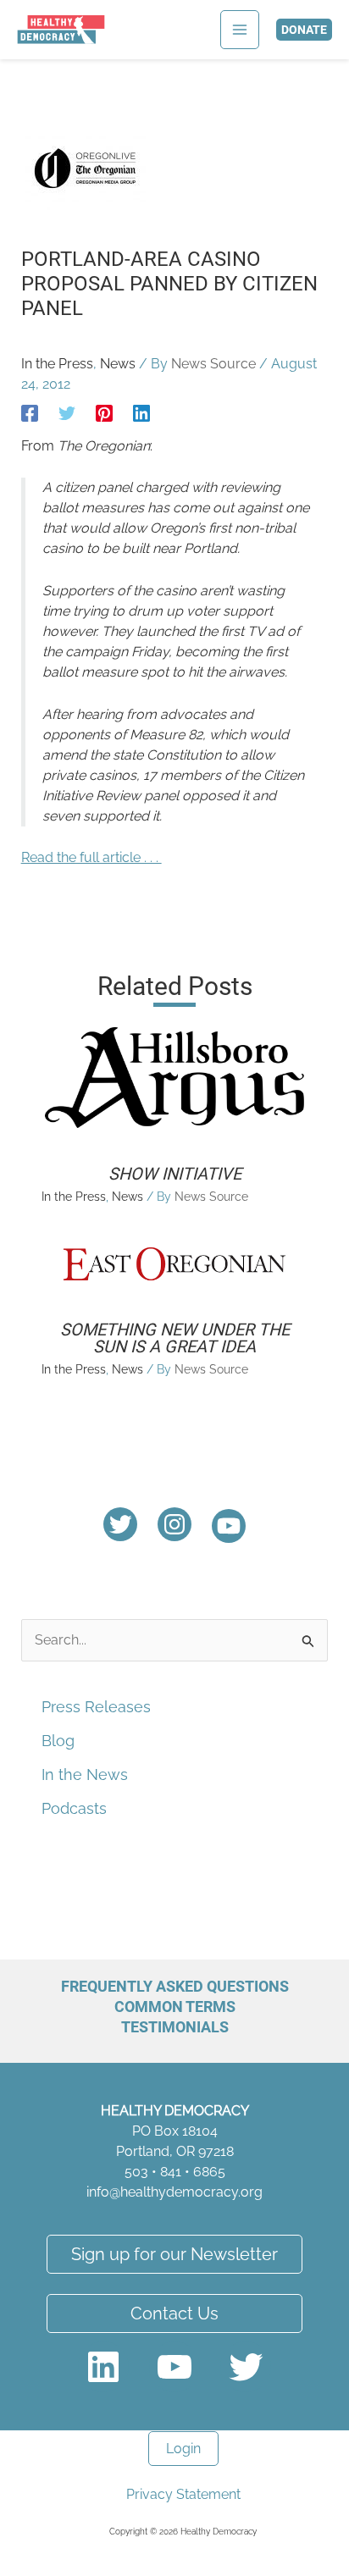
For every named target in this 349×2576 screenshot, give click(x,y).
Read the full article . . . (91, 857)
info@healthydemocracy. (163, 2192)
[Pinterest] (104, 413)
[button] (304, 30)
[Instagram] (174, 1524)
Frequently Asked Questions (175, 1986)
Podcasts (74, 1808)
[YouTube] (229, 1526)
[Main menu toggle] (240, 30)
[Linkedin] (141, 413)
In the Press (57, 364)
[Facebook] (30, 413)
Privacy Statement (183, 2494)
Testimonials (175, 2027)
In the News (85, 1774)
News (118, 364)
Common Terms (175, 2007)
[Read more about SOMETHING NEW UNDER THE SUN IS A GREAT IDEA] (175, 1262)
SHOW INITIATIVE (175, 1174)
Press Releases (96, 1707)
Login (183, 2449)
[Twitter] (67, 413)
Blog (58, 1741)
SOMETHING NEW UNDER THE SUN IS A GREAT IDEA (175, 1338)
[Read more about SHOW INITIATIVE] (175, 1077)
